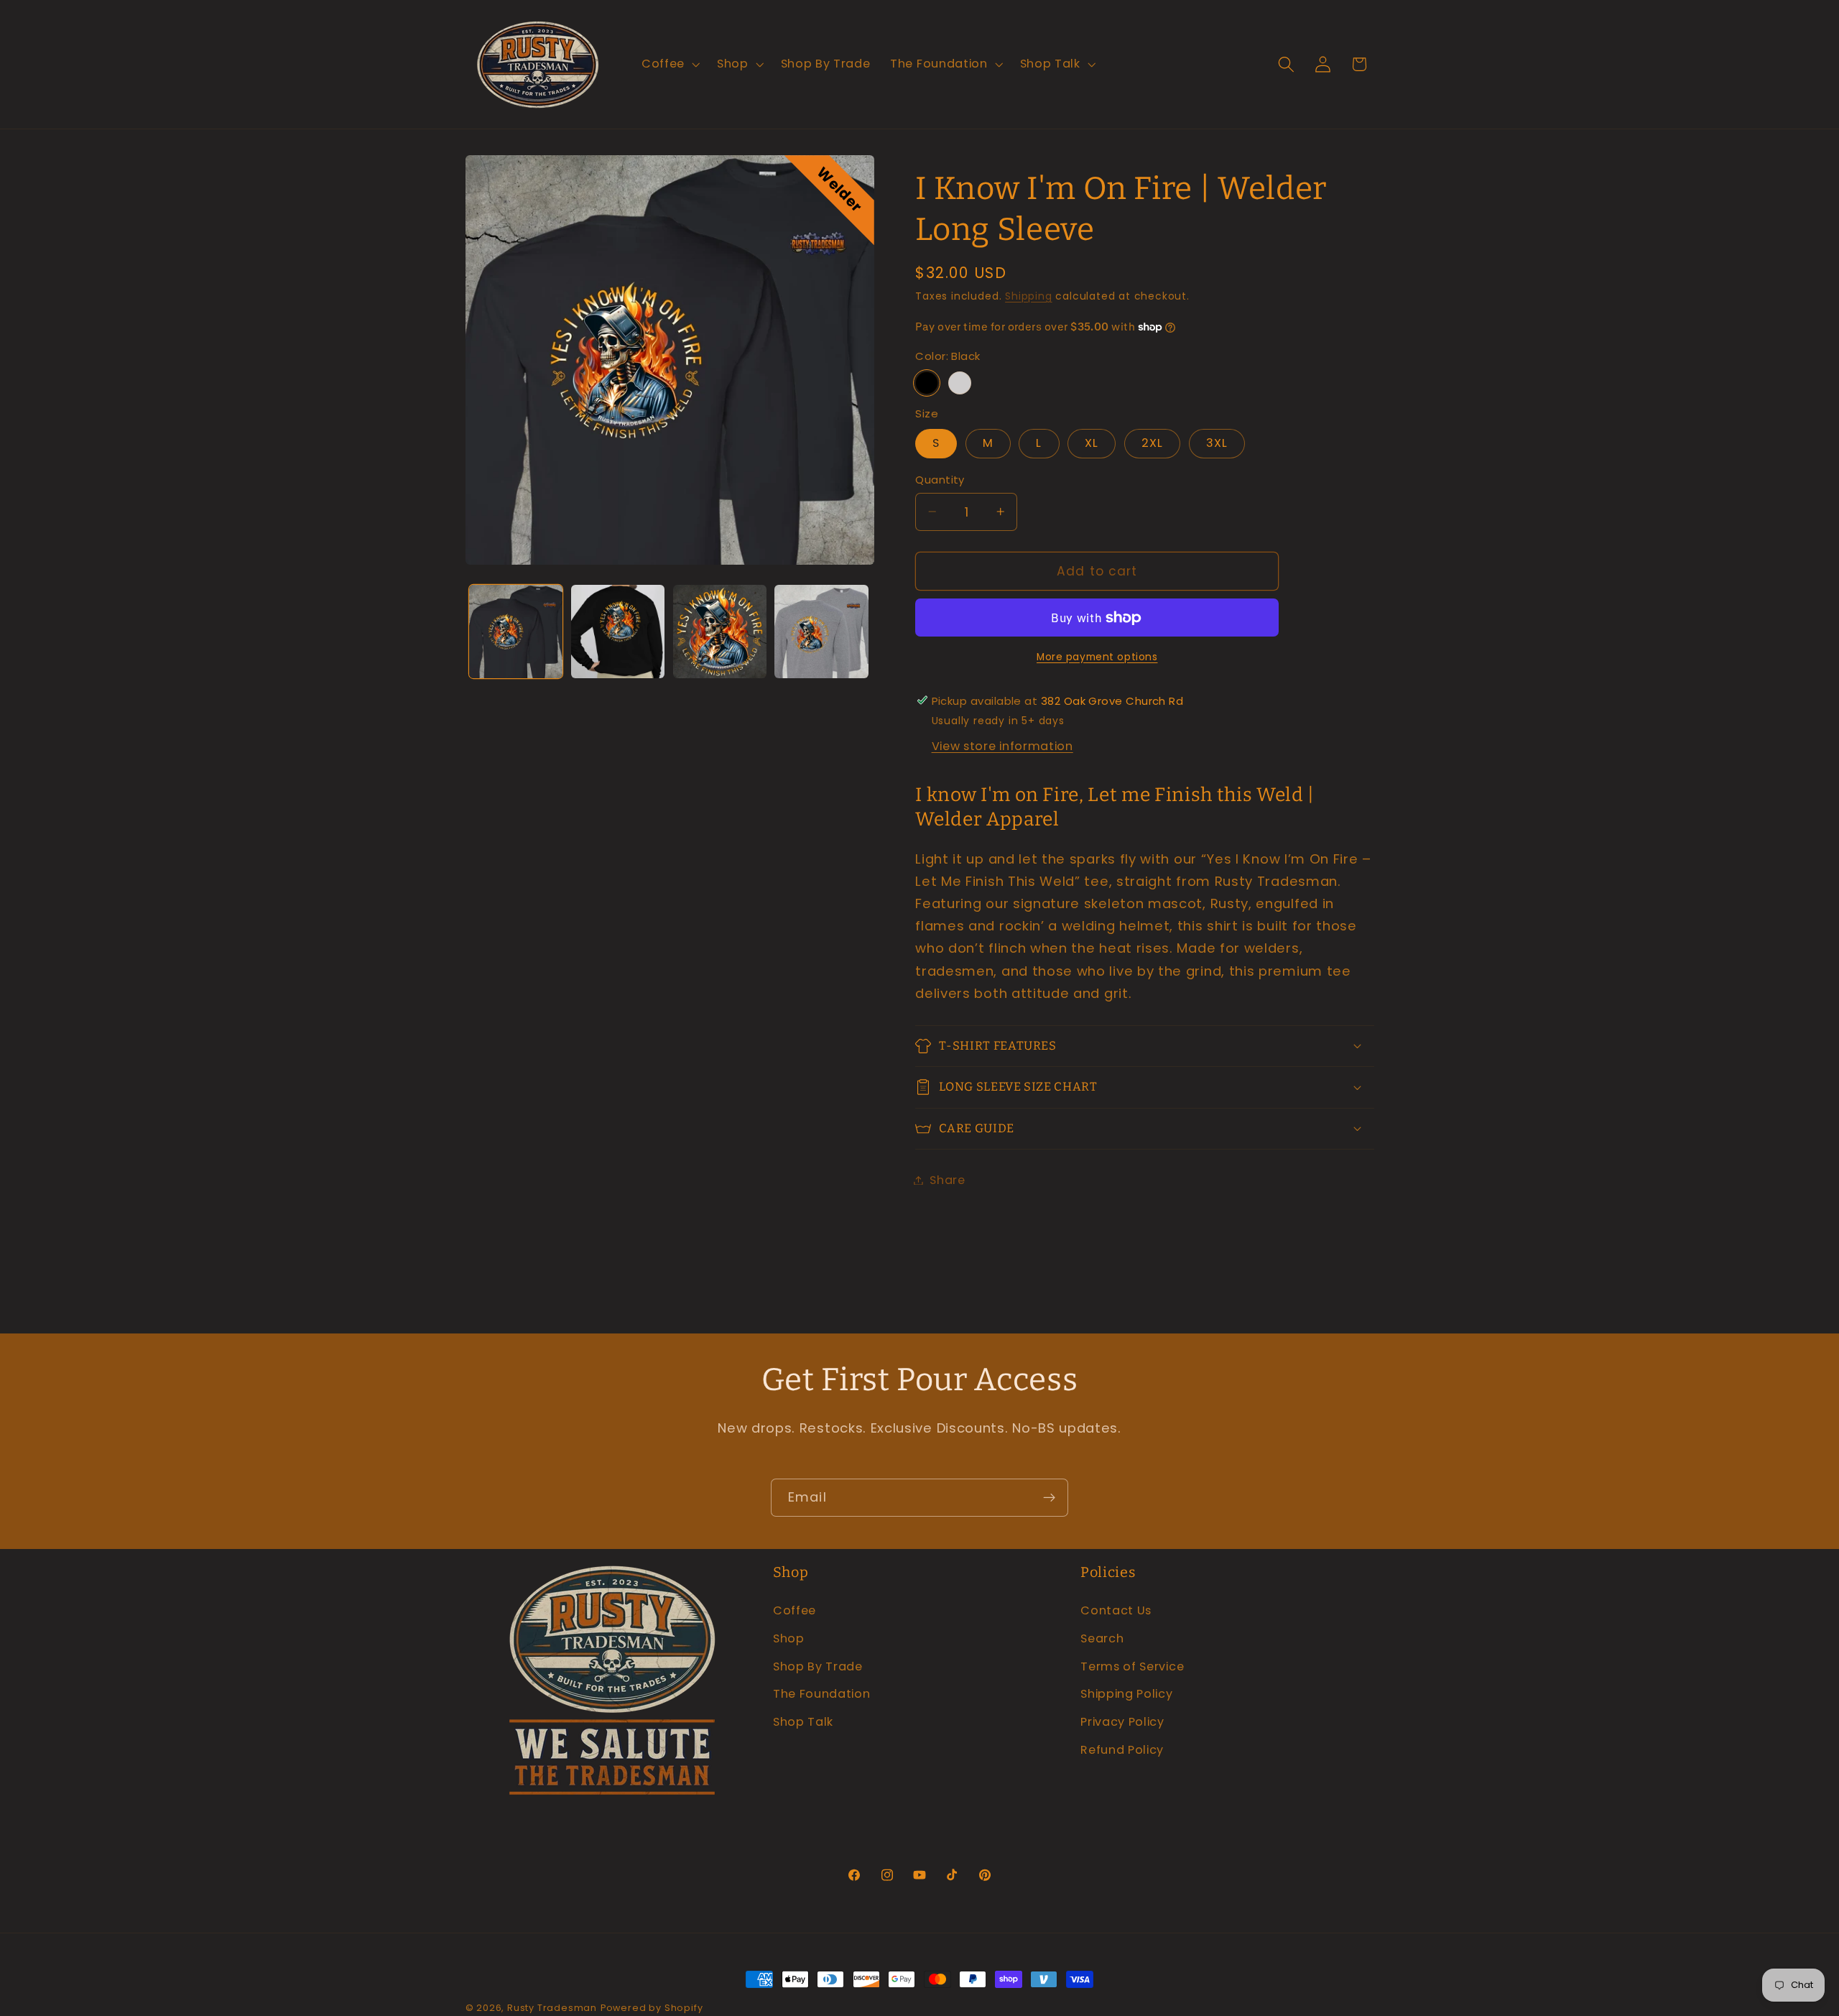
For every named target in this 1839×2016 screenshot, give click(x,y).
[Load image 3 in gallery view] (720, 632)
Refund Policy (1122, 1749)
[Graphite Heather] (960, 382)
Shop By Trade (818, 1666)
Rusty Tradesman (552, 2008)
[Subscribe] (1049, 1498)
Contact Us (1116, 1610)
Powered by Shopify (652, 2008)
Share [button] (947, 1180)
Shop (789, 1638)
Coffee (795, 1610)
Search (1102, 1638)
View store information (1002, 746)
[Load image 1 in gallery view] (516, 632)
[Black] (927, 382)
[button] (669, 65)
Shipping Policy (1126, 1694)
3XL (1217, 443)
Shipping (1028, 296)
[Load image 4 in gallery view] (821, 632)
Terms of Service (1132, 1666)
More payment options (1097, 656)
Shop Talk (803, 1721)
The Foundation (822, 1694)
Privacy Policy (1122, 1721)
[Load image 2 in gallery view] (618, 632)
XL (1092, 443)
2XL (1152, 443)
